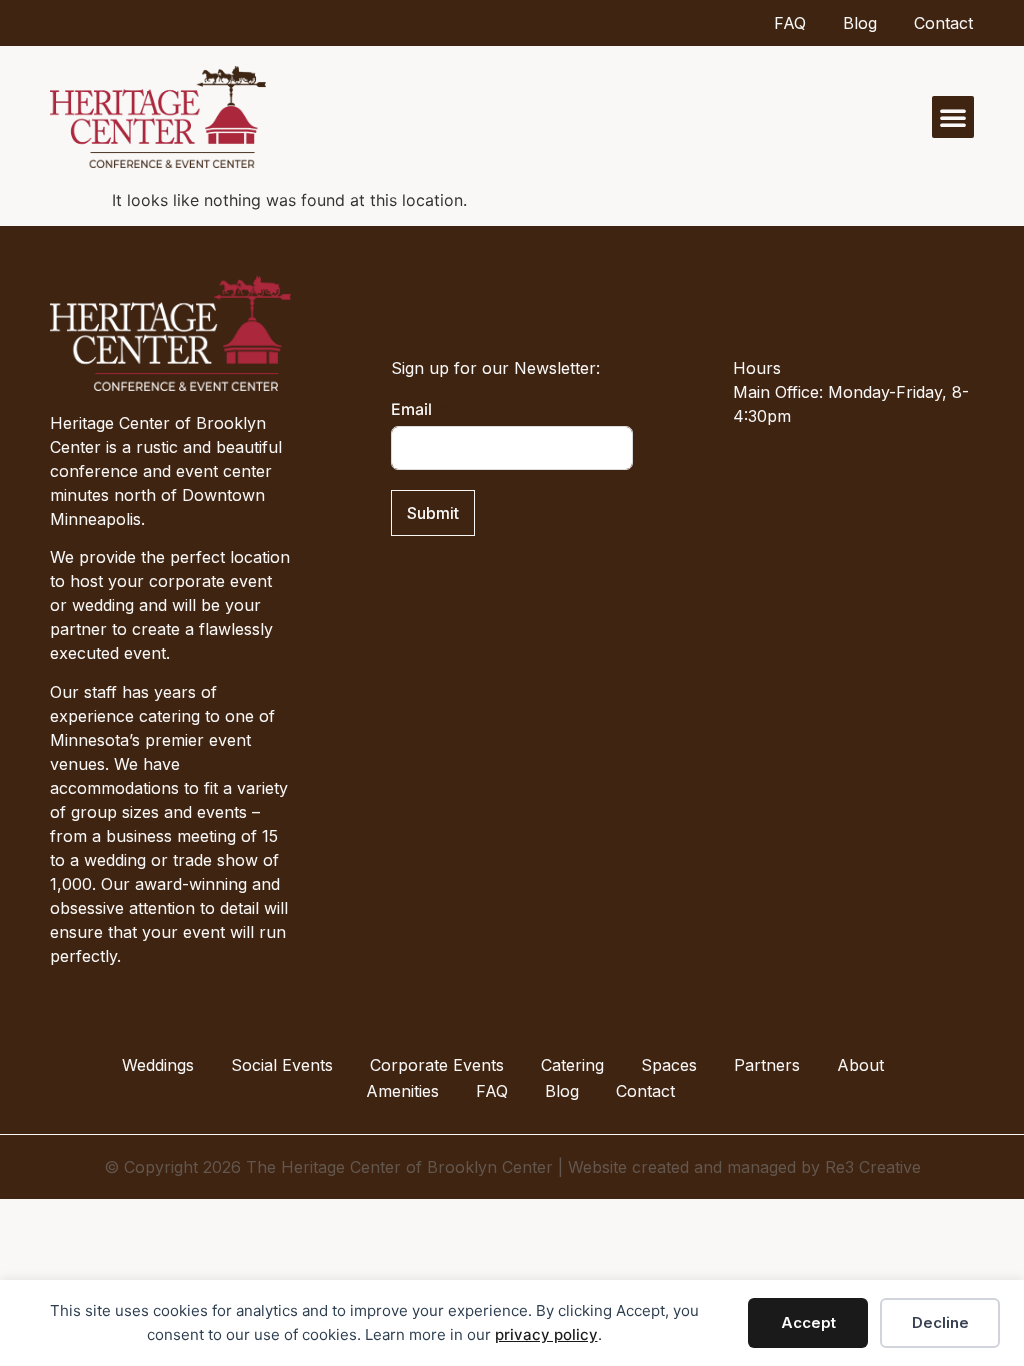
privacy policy (546, 1334)
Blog (860, 23)
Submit (433, 513)
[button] (953, 117)
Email (411, 409)
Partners (767, 1065)
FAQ (790, 23)
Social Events (282, 1065)
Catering (572, 1065)
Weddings (158, 1065)
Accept (808, 1322)
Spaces (669, 1065)
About (860, 1065)
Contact (943, 23)
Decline (940, 1322)
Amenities (402, 1091)
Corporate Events (437, 1065)
